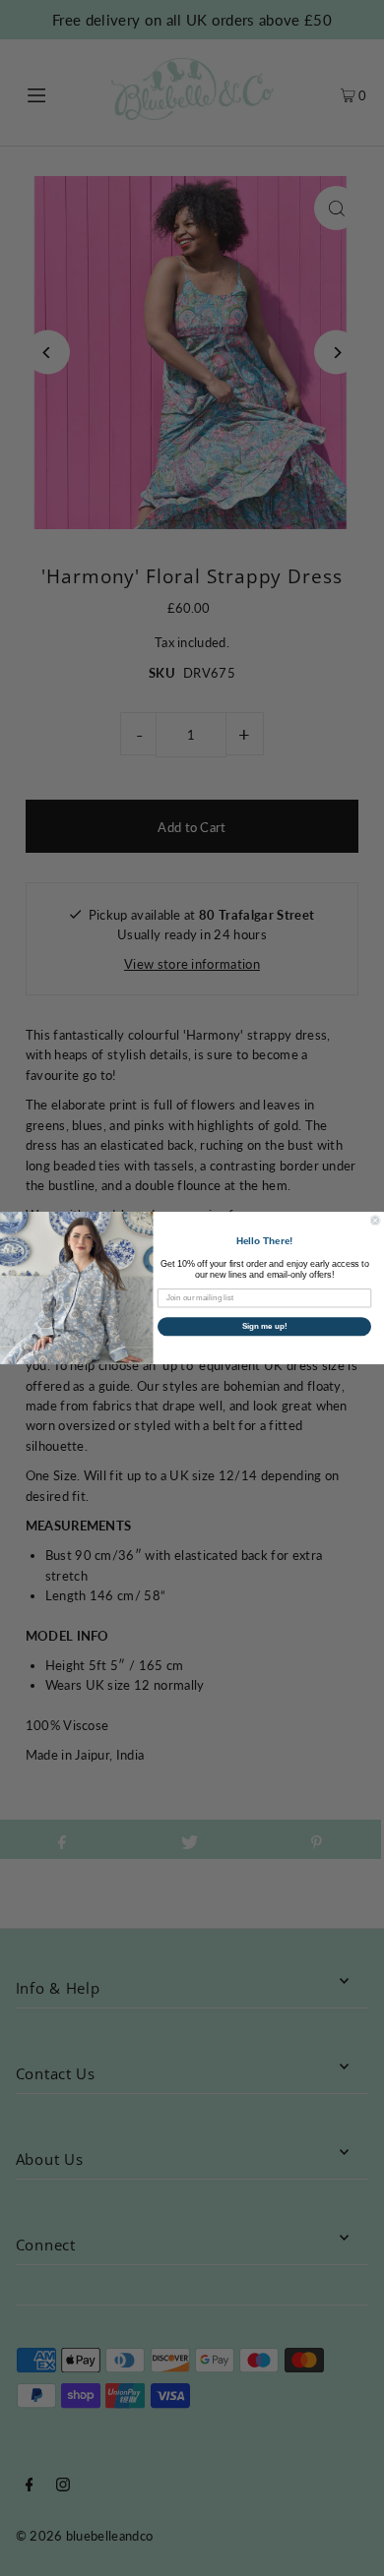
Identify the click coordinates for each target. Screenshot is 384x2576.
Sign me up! (265, 1326)
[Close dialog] (375, 1221)
